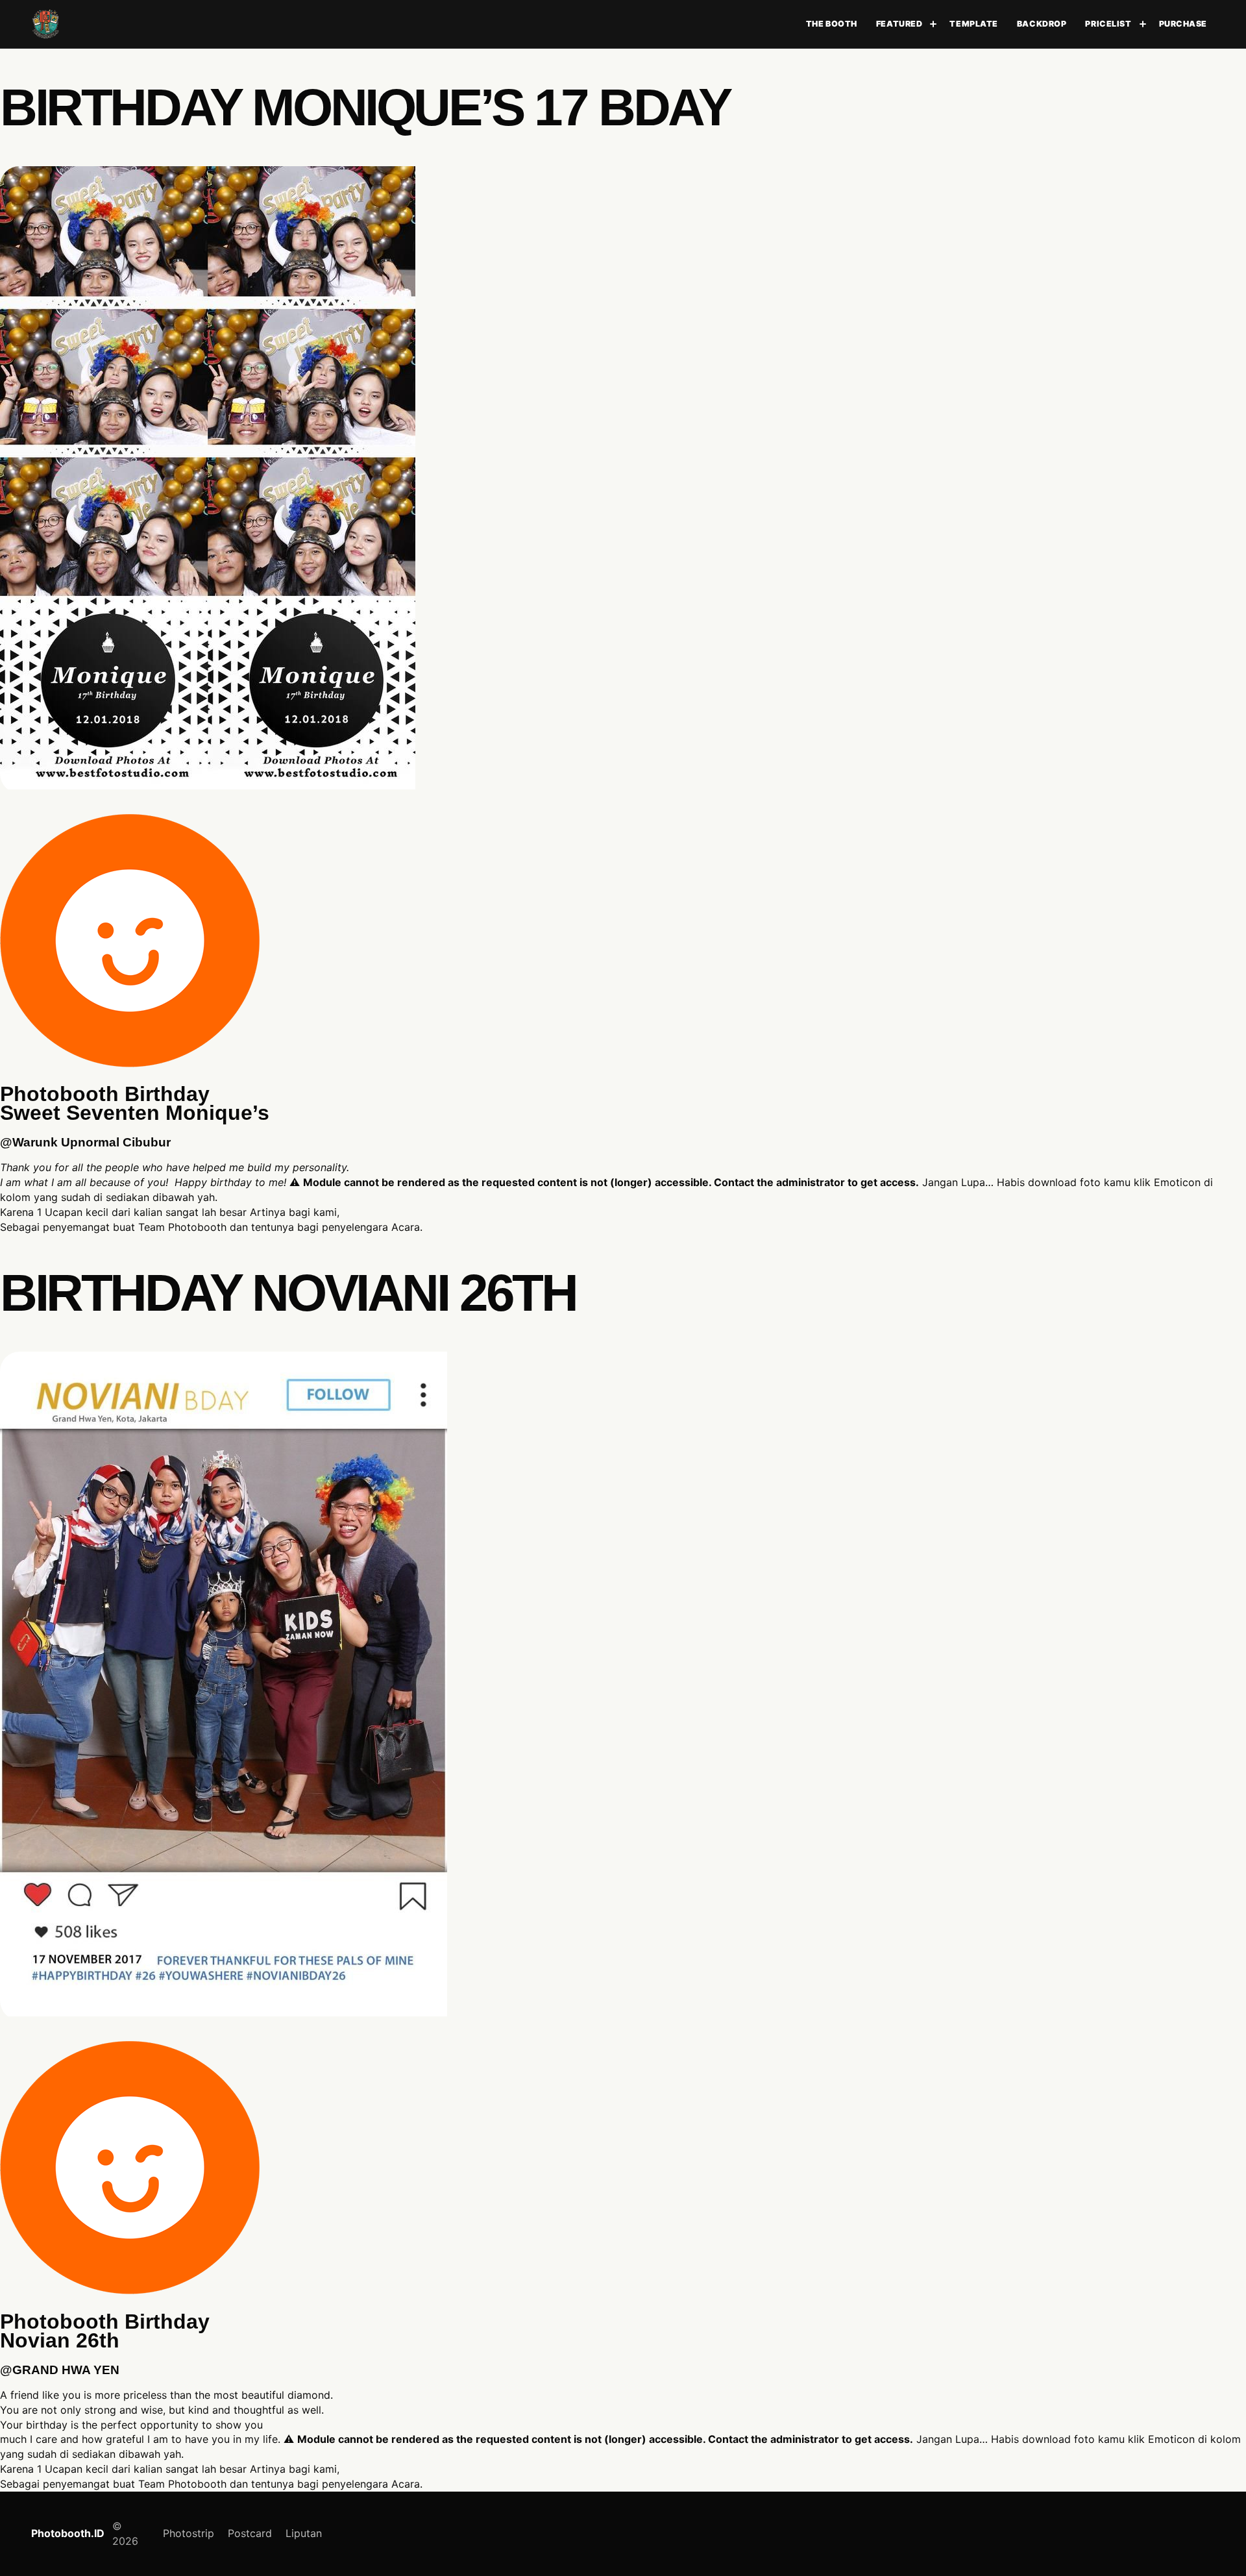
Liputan (304, 2533)
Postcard (250, 2533)
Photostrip (189, 2533)
